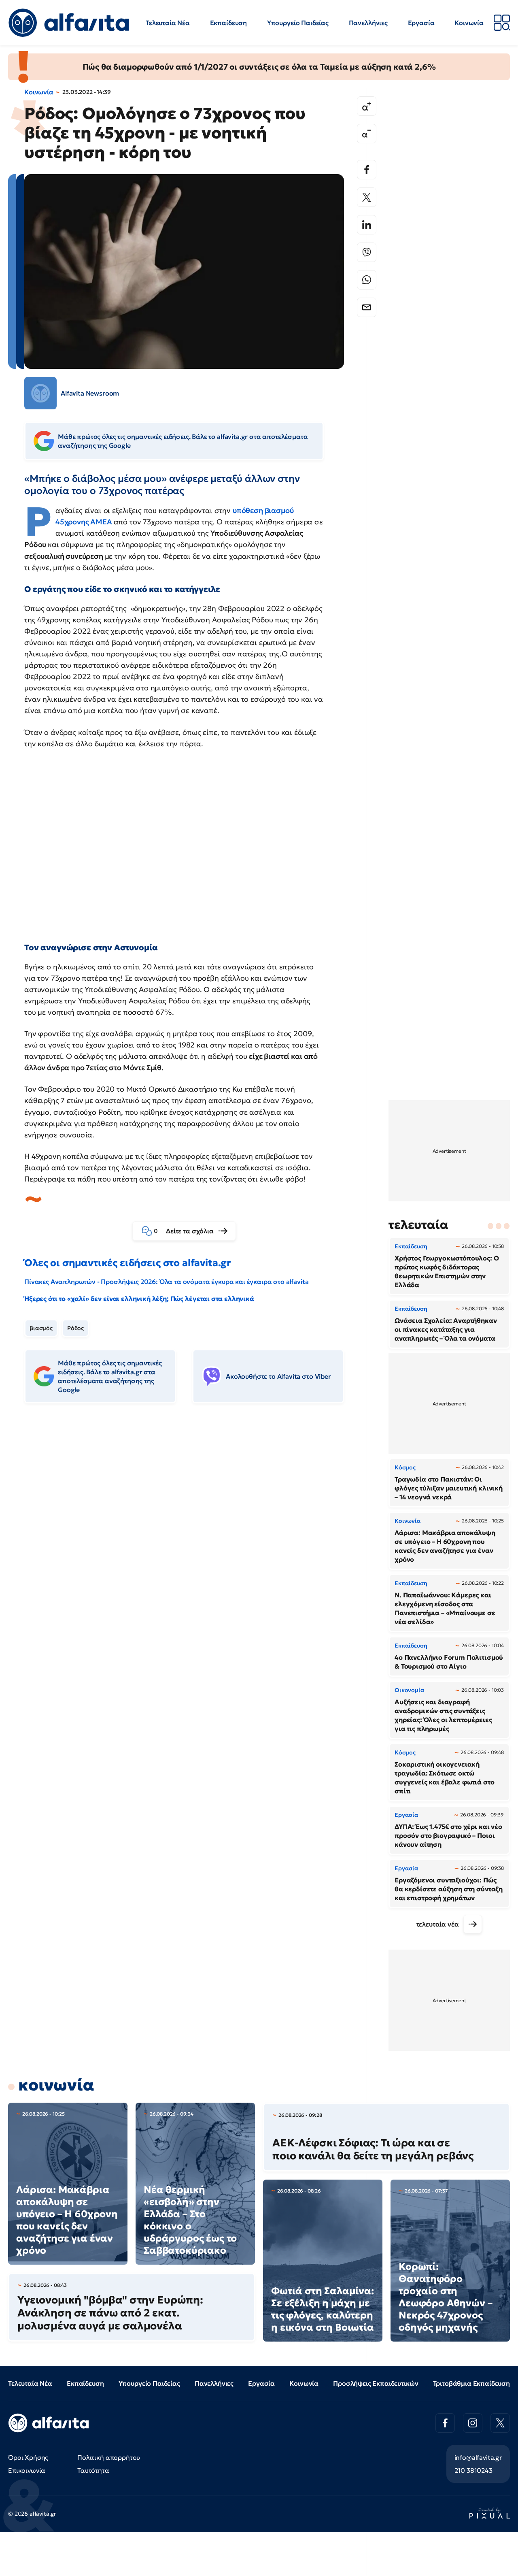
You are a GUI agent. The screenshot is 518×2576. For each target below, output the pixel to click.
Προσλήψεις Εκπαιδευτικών (376, 2383)
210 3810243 (473, 2470)
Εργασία (421, 23)
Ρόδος (75, 1328)
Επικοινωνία (27, 2470)
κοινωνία (56, 2085)
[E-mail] (367, 307)
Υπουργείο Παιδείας (298, 23)
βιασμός (41, 1328)
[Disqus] (190, 1534)
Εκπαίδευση (228, 23)
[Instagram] (473, 2423)
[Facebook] (367, 170)
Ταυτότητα (93, 2470)
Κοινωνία (469, 23)
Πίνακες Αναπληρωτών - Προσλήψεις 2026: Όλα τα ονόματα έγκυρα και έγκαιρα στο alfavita (166, 1282)
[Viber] (367, 252)
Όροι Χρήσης (28, 2457)
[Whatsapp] (367, 280)
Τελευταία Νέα (168, 23)
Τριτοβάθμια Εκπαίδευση (471, 2383)
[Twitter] (367, 197)
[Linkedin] (367, 225)
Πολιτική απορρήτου (109, 2457)
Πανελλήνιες (368, 23)
